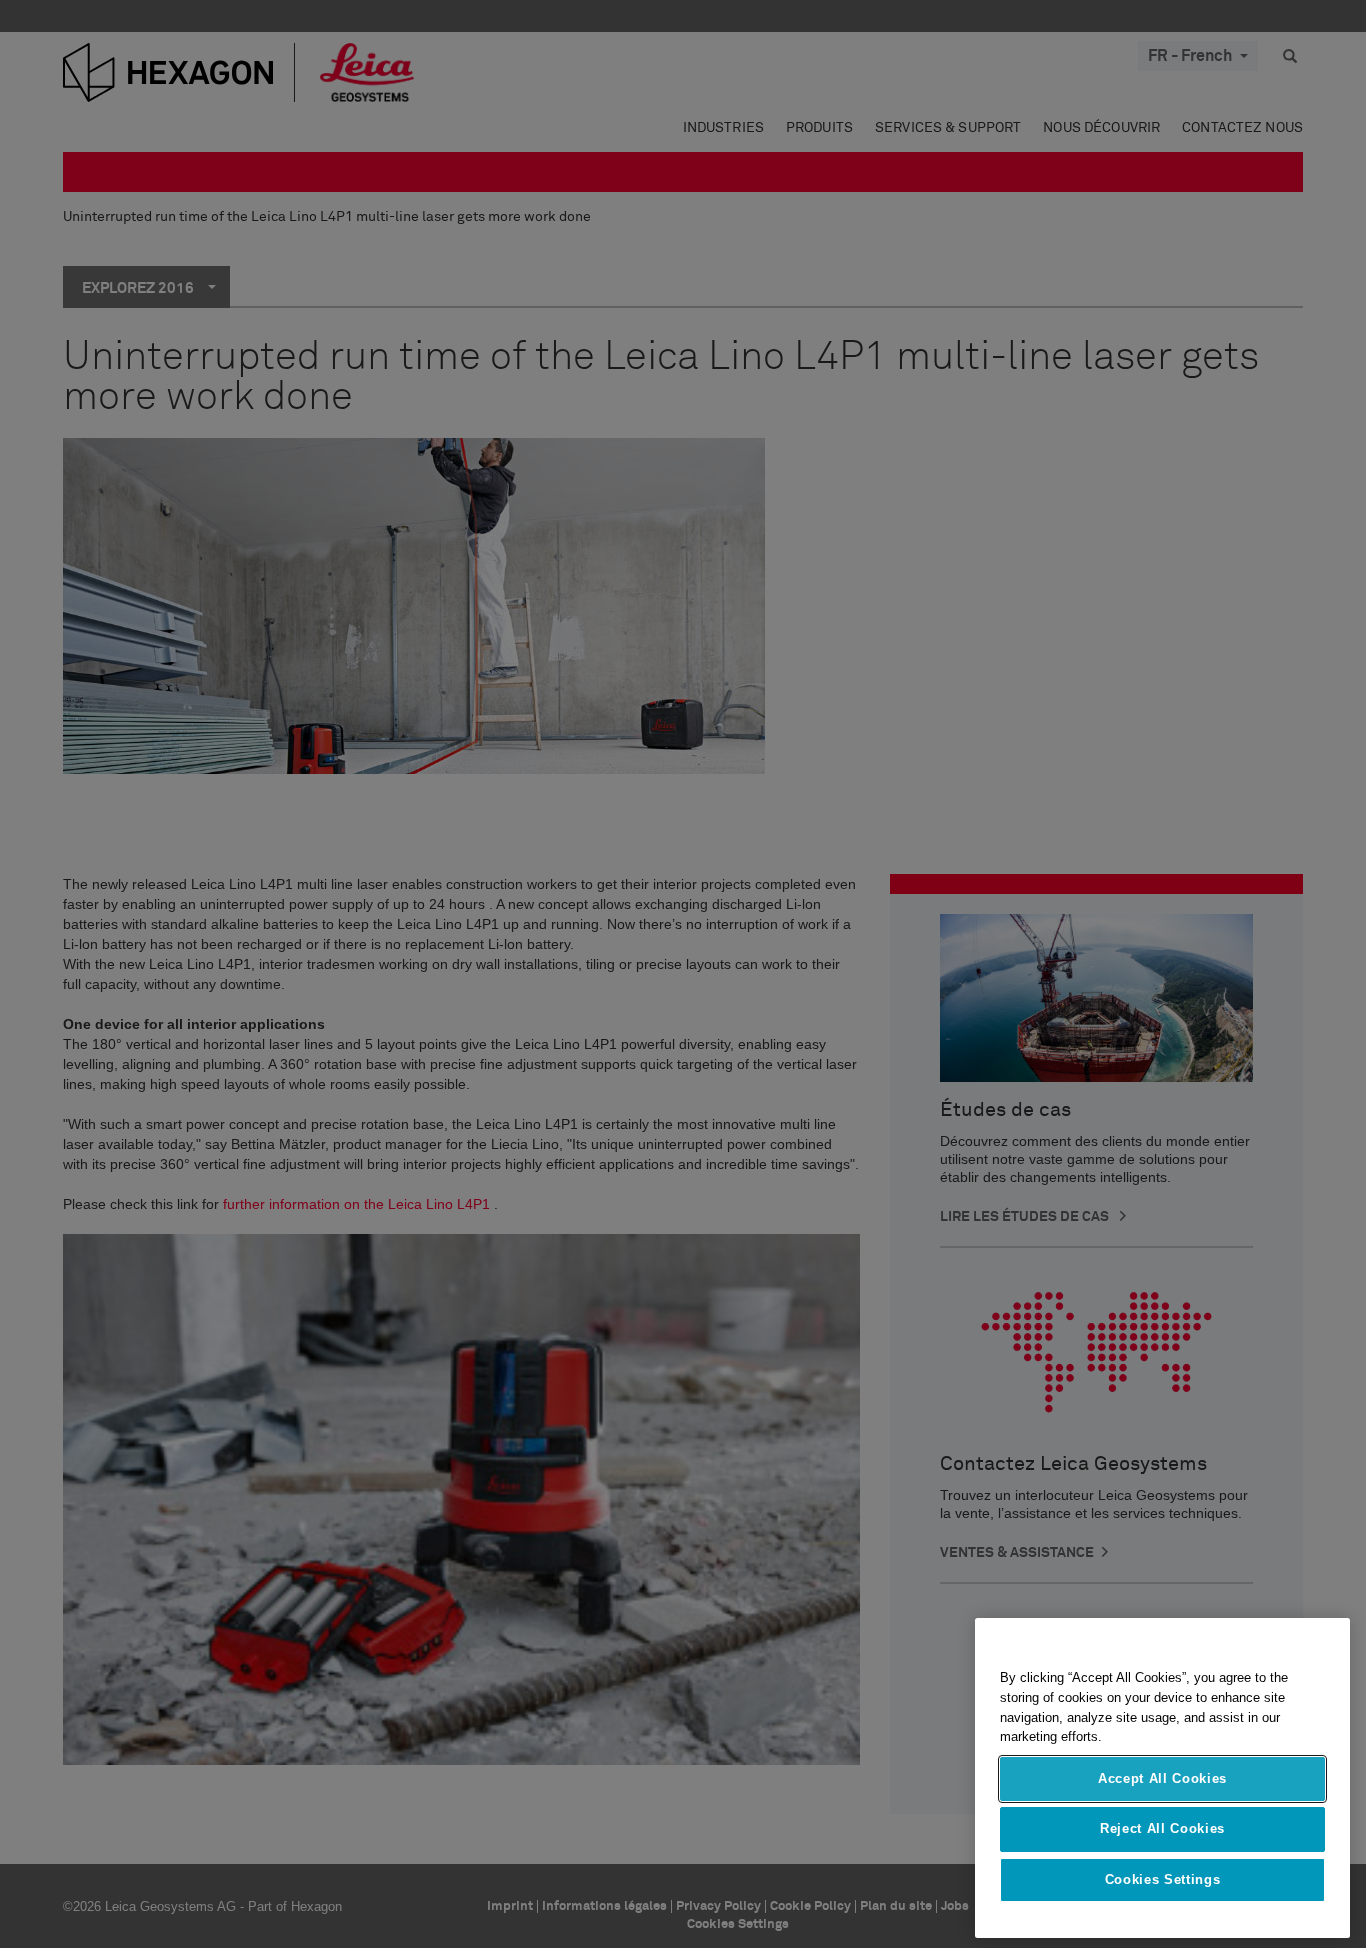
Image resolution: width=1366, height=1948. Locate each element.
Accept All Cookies (1162, 1778)
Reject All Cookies (1162, 1828)
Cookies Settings (1163, 1879)
